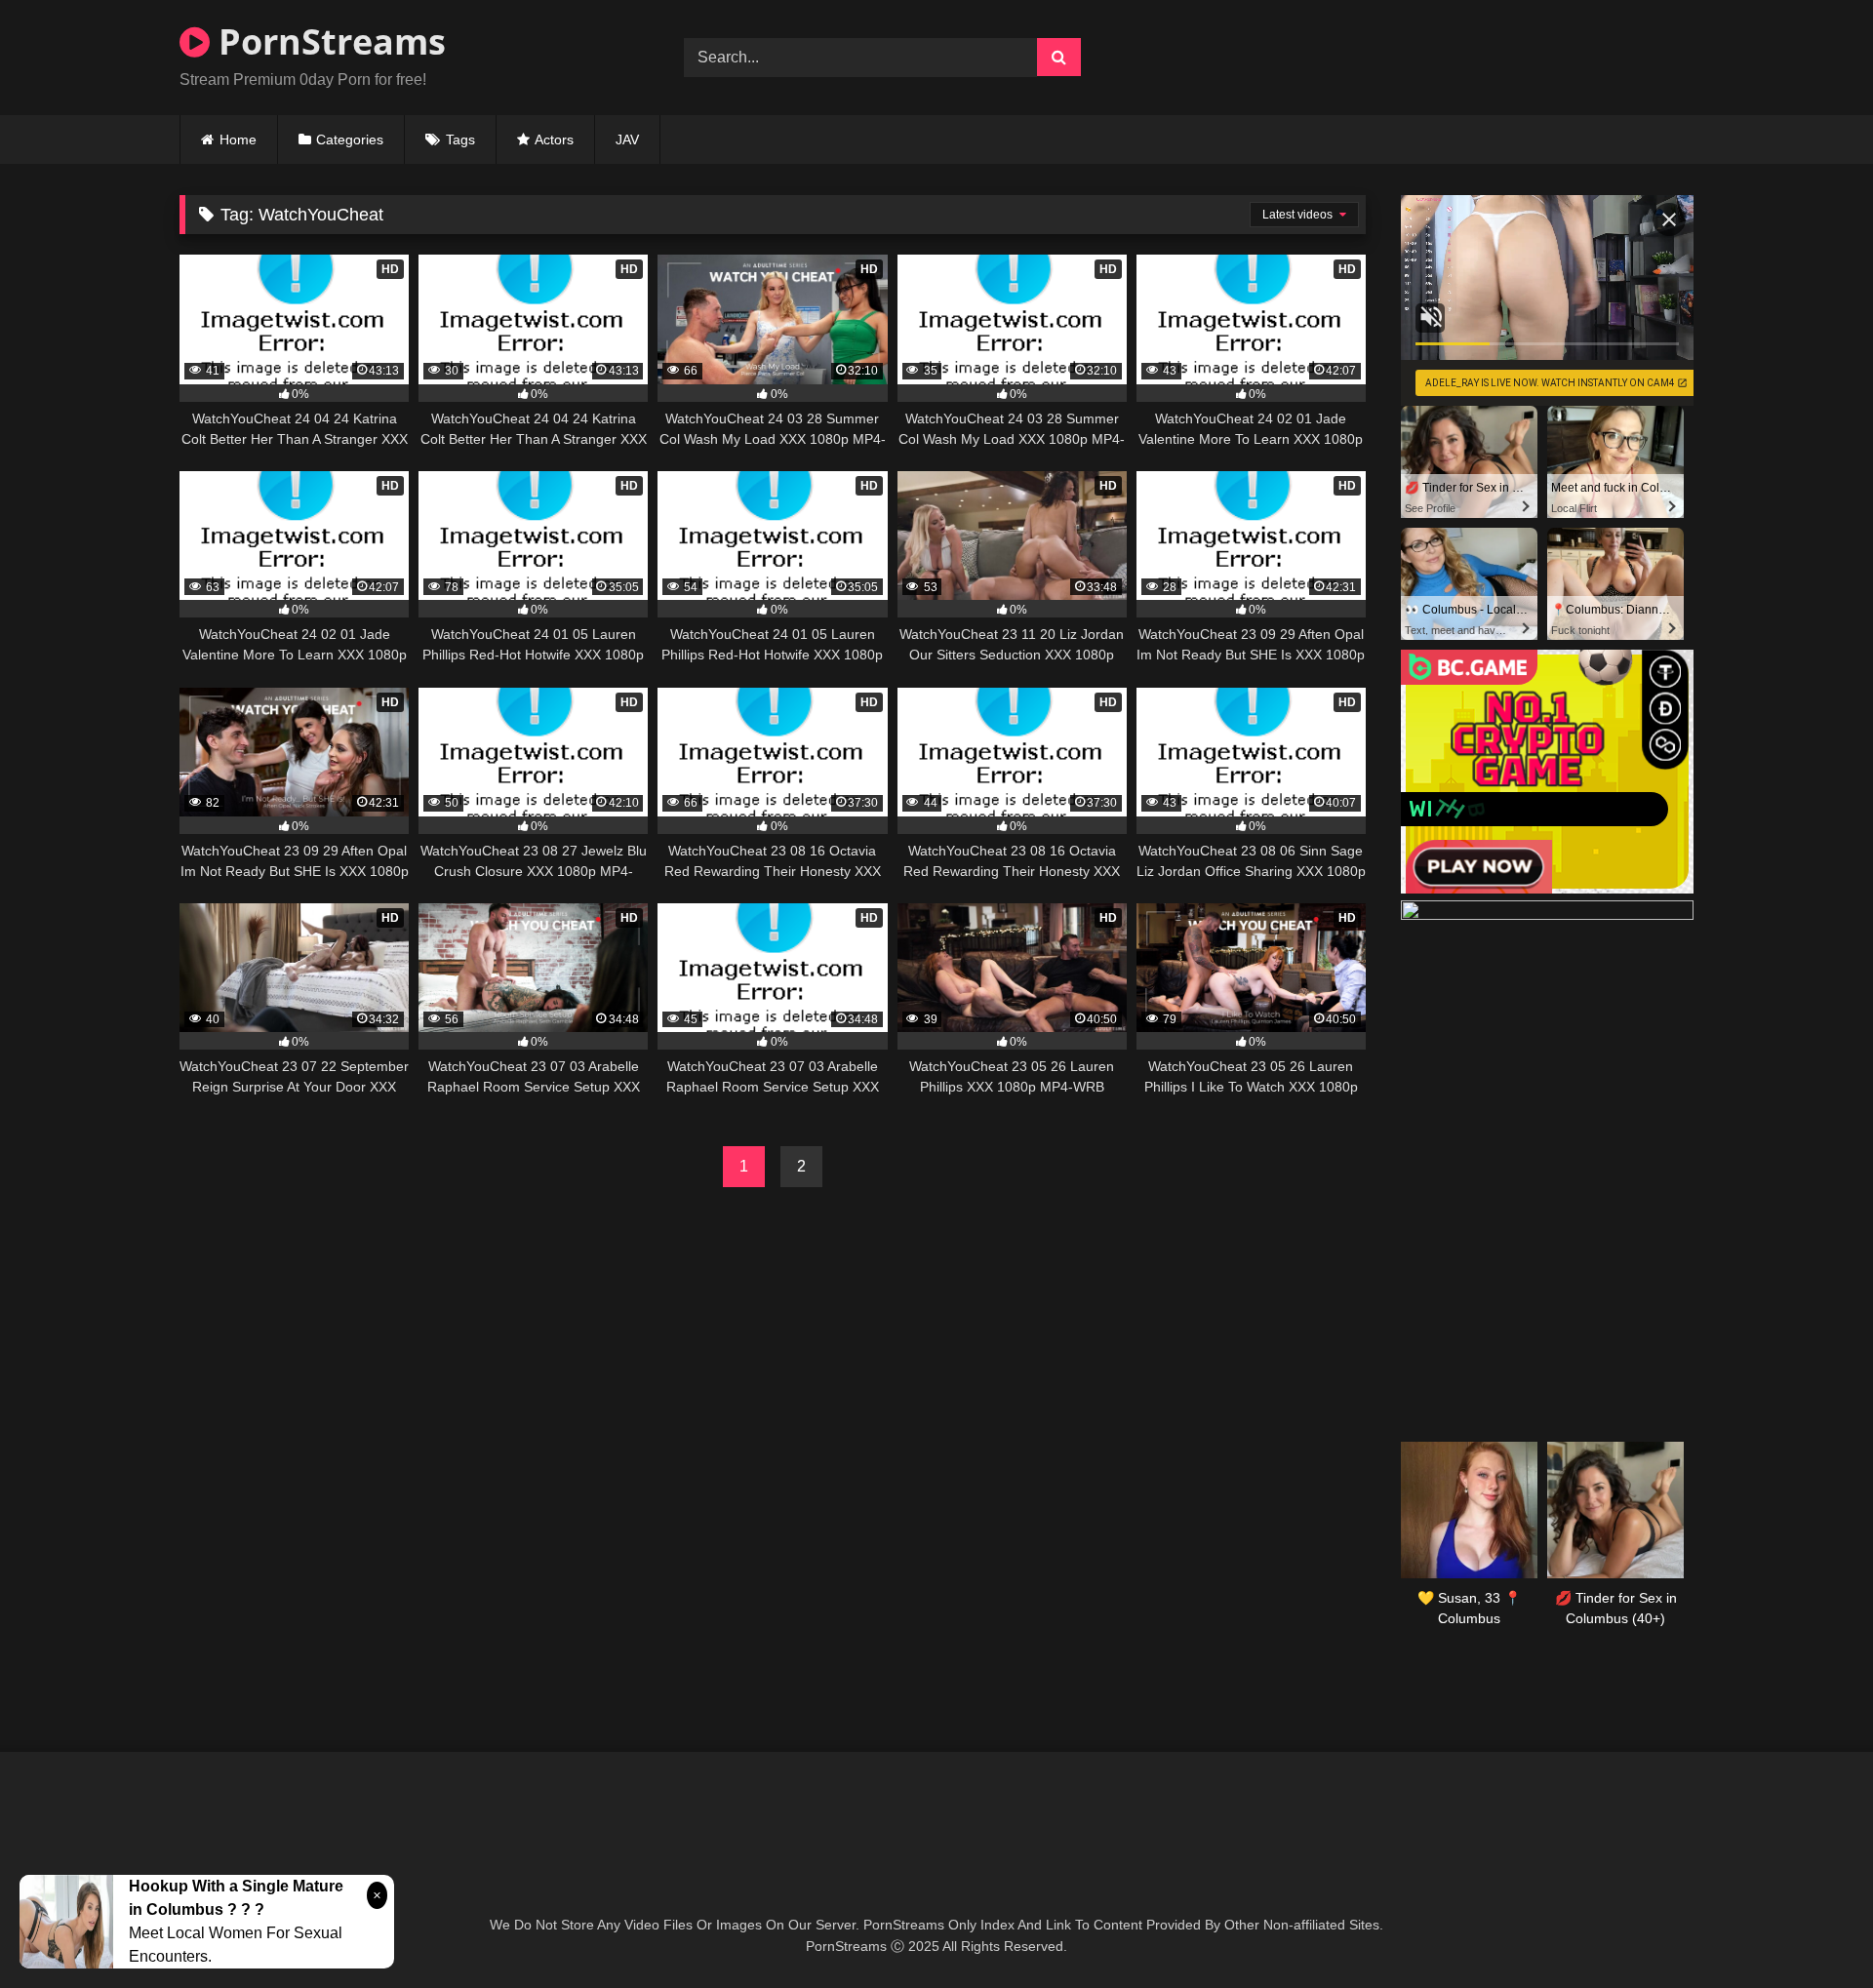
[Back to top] (1813, 1930)
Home (238, 139)
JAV (627, 139)
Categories (350, 139)
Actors (554, 139)
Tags (460, 139)
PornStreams (328, 41)
